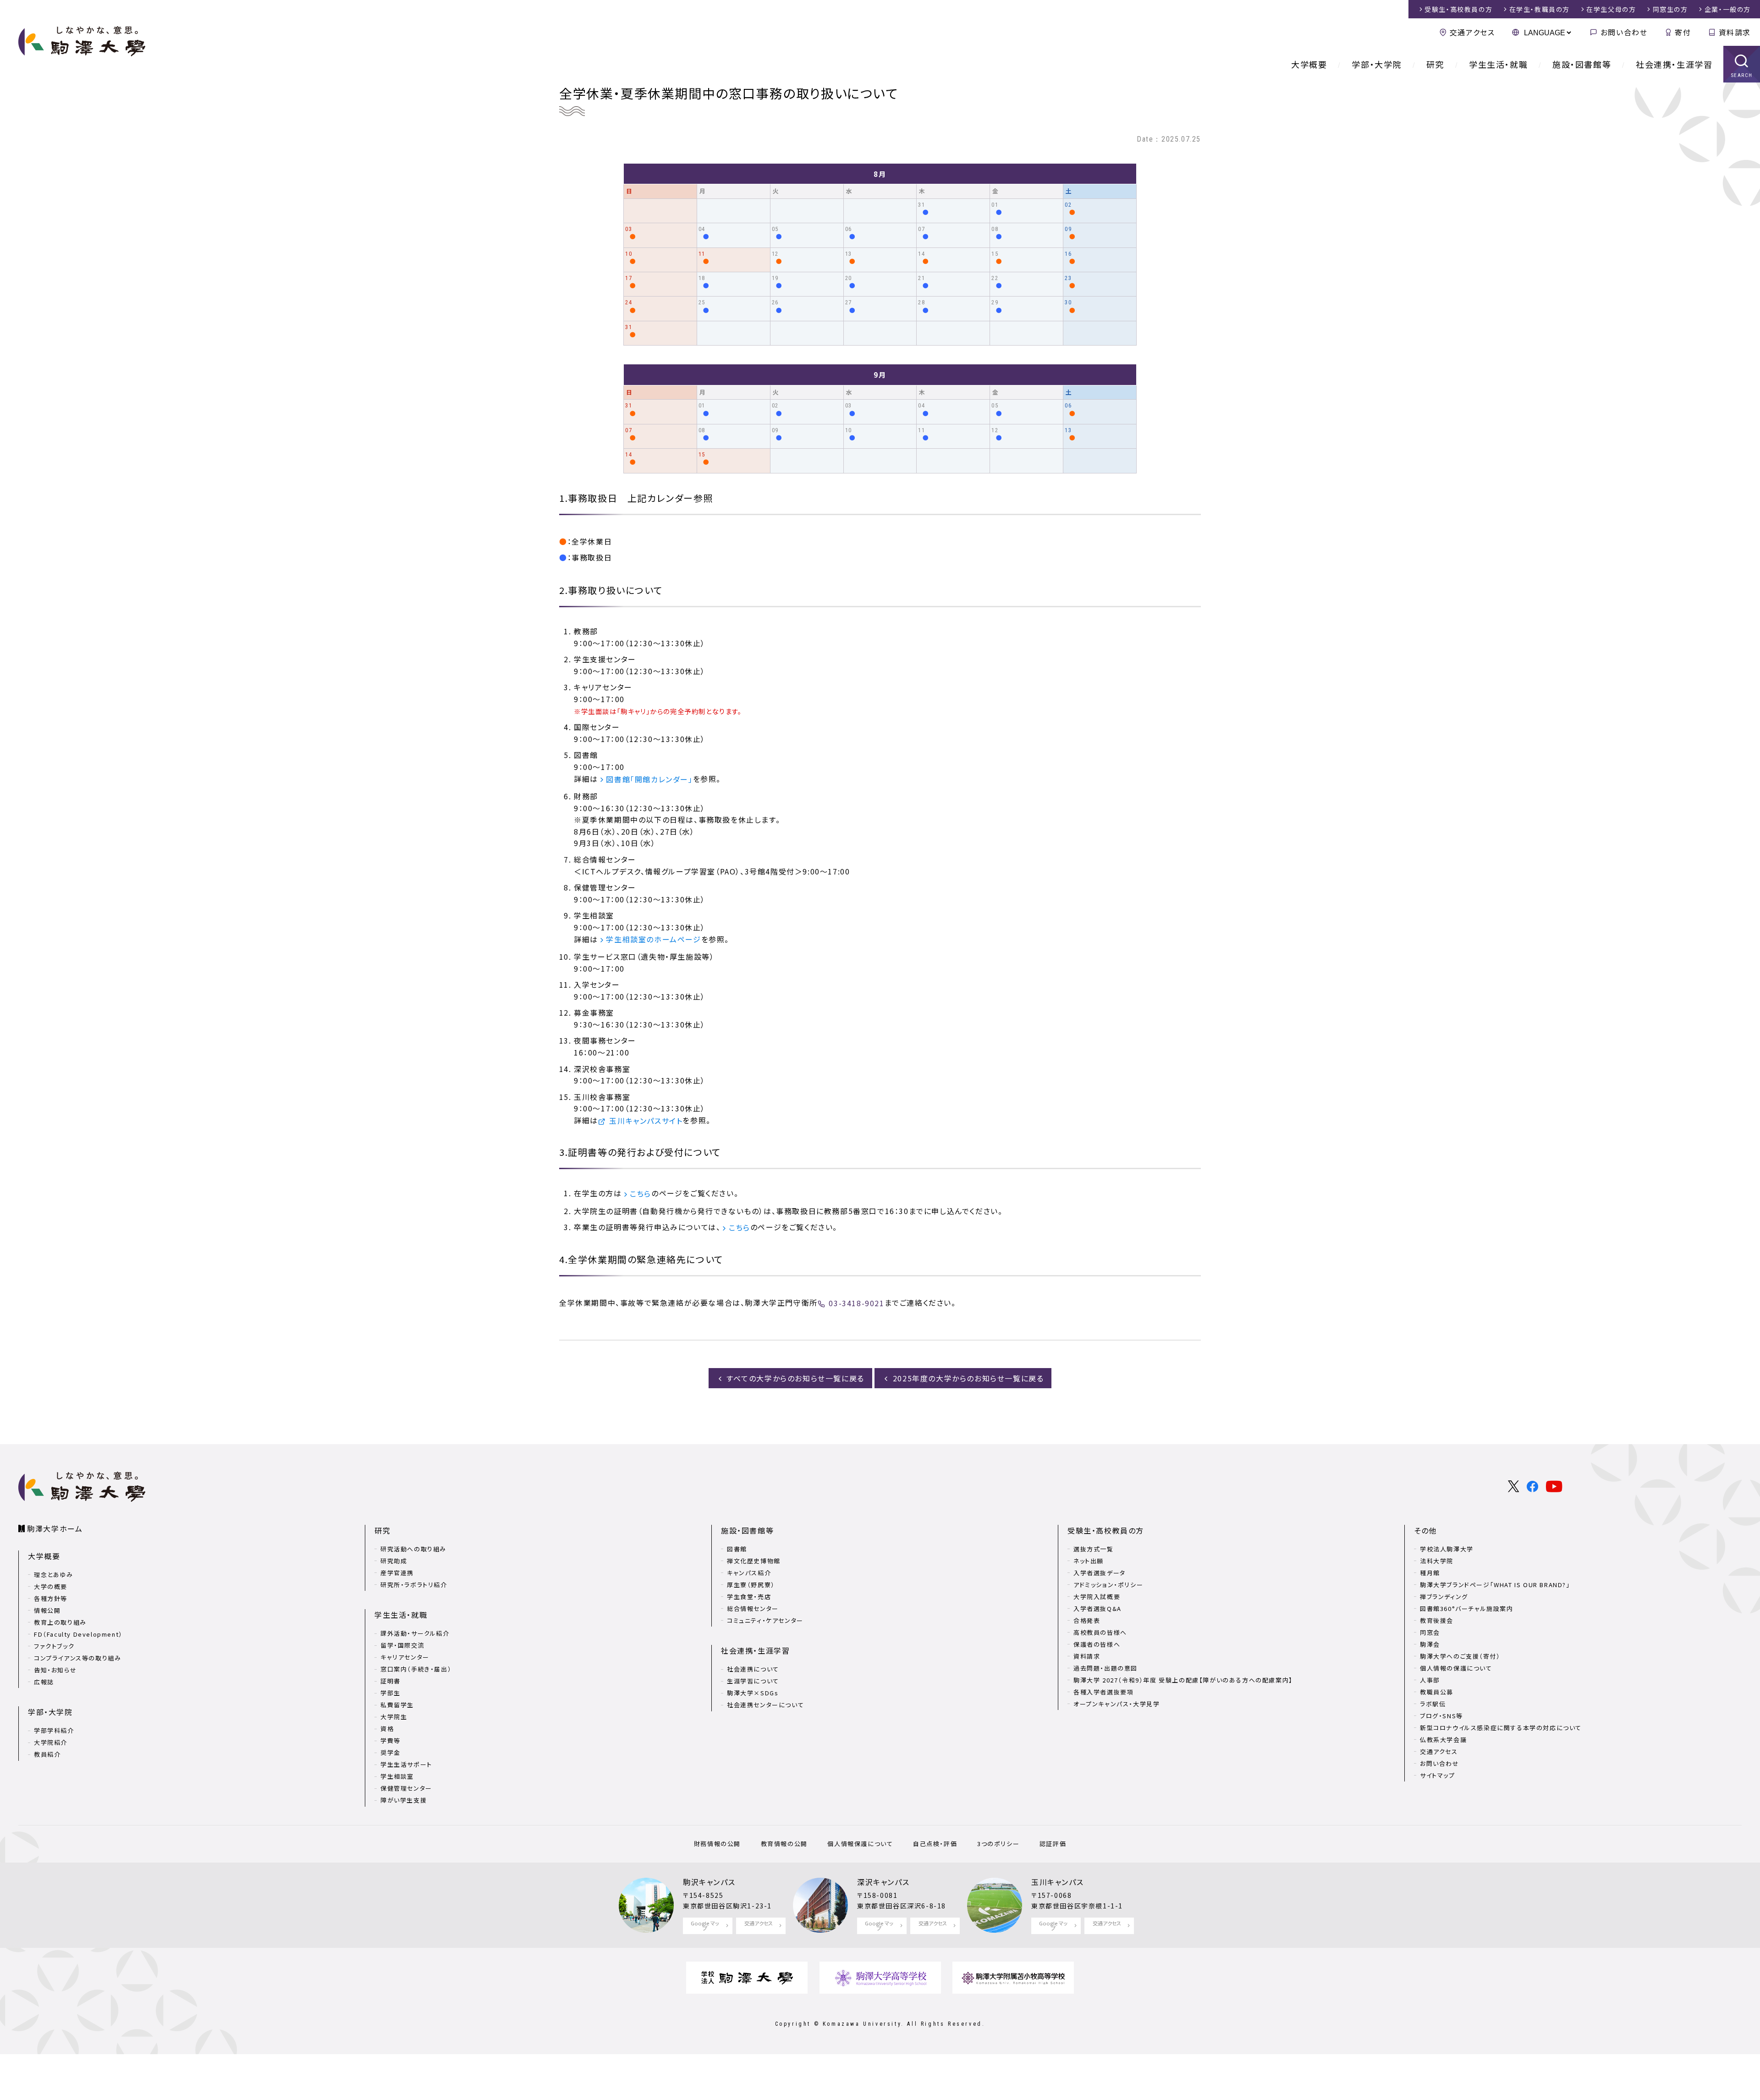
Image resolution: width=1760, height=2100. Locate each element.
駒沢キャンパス (709, 1882)
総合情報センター (753, 1608)
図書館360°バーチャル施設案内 (1467, 1608)
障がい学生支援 (404, 1800)
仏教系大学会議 (1443, 1740)
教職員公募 (1437, 1692)
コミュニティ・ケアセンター (765, 1620)
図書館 (737, 1549)
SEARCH (1742, 75)
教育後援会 (1437, 1620)
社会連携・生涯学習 (1674, 64)
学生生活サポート (406, 1764)
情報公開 (47, 1610)
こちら (641, 1193)
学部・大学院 (1377, 64)
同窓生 (1670, 9)
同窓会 (1430, 1632)
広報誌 (44, 1682)
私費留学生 (397, 1705)
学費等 (390, 1740)
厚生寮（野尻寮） (751, 1585)
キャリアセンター (405, 1657)
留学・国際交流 (402, 1645)
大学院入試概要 (1097, 1597)
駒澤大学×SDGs (753, 1693)
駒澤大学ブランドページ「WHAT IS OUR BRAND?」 (1495, 1585)
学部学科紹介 (54, 1730)
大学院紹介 (51, 1742)
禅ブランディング (1444, 1597)
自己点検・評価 (935, 1844)
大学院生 (394, 1717)
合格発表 (1087, 1620)
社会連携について (753, 1669)
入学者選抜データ (1100, 1573)
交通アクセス (1472, 32)
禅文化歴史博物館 (754, 1561)
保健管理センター (406, 1788)
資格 (387, 1729)
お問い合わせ (1624, 32)
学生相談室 (397, 1776)
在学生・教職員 (1540, 9)
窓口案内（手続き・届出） (416, 1669)
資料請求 (1735, 32)
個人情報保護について (860, 1844)
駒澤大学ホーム (55, 1528)
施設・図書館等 (1582, 64)
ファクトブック (54, 1646)
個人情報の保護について (1456, 1668)
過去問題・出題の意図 (1105, 1668)
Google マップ (705, 1926)
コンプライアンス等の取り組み (77, 1658)
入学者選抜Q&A (1097, 1608)
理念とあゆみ (54, 1575)
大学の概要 (51, 1586)
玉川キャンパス (1057, 1882)
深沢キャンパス (883, 1882)
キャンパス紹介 (749, 1573)
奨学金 (390, 1752)
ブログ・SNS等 (1441, 1716)
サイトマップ (1438, 1775)
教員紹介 (47, 1754)
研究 (1435, 64)
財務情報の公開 (717, 1844)
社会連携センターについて (765, 1705)
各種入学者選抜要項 (1103, 1692)
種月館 (1430, 1573)
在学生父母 (1611, 9)
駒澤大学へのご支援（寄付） (1460, 1656)
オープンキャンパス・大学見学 (1116, 1704)
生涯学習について (753, 1681)
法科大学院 (1437, 1561)
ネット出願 (1089, 1561)
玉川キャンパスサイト (646, 1121)
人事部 (1430, 1680)
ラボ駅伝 (1433, 1704)
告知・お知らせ (55, 1670)
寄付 (1683, 32)
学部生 (390, 1693)
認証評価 (1053, 1844)
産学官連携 (397, 1573)
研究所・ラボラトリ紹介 (414, 1585)
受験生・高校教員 (1458, 9)
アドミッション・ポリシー (1108, 1585)
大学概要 (1309, 64)
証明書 (390, 1681)
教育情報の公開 (784, 1844)
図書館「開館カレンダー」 (649, 779)
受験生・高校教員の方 (1106, 1530)
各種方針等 (51, 1598)
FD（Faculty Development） (78, 1634)
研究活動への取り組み (413, 1549)
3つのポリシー (998, 1844)
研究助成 (394, 1561)
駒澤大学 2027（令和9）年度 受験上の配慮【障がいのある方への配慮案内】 (1183, 1680)
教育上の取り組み (60, 1622)
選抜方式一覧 (1094, 1549)
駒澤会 (1430, 1644)
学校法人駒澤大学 (1447, 1549)
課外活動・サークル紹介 (415, 1633)
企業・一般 (1728, 9)
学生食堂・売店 (749, 1597)
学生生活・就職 (1498, 64)
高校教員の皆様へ (1100, 1632)
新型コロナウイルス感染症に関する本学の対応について (1501, 1728)
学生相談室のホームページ (653, 939)
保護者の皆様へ (1097, 1644)
